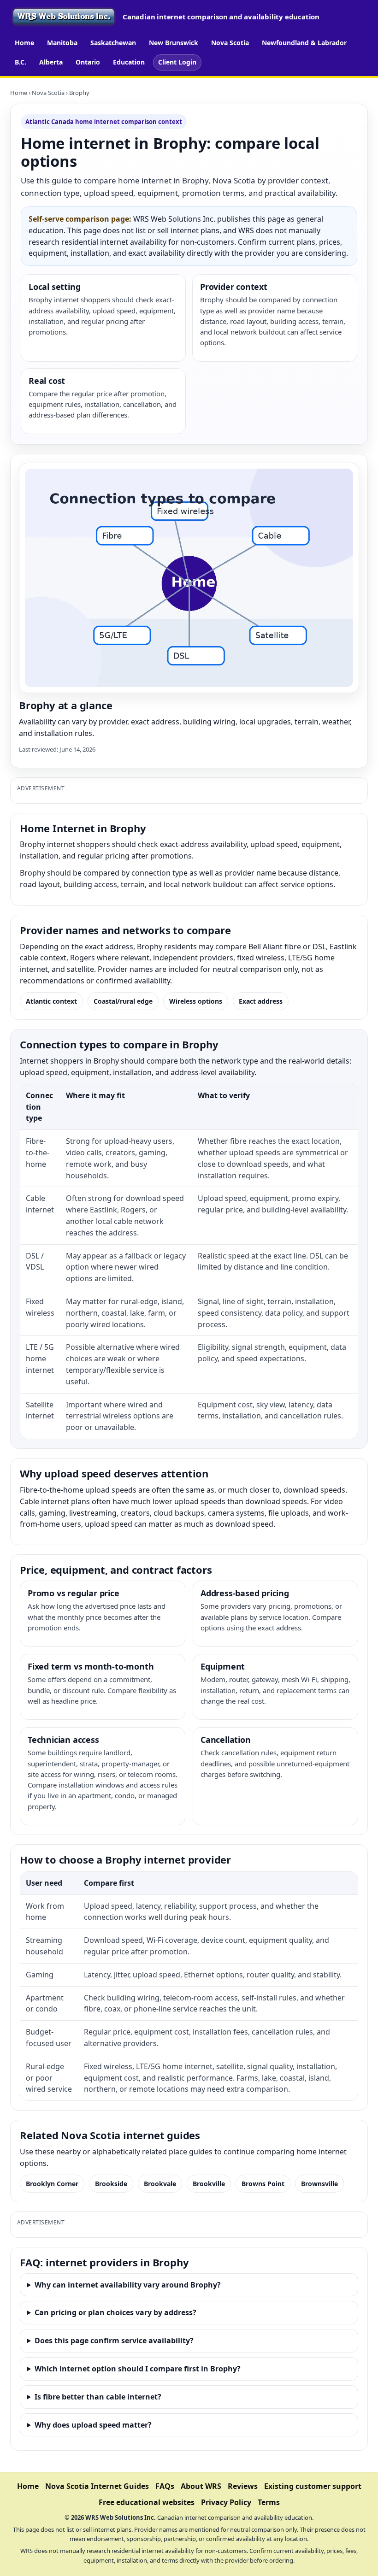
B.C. (21, 62)
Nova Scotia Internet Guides (97, 2486)
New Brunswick (174, 43)
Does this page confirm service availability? (114, 2341)
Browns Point (263, 2184)
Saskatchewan (113, 43)
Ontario (88, 62)
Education (129, 62)
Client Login (177, 62)
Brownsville (319, 2184)
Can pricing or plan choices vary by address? (115, 2312)
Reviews (243, 2486)
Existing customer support (313, 2486)
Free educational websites (147, 2502)
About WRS (201, 2486)
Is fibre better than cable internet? (98, 2397)
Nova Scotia (230, 43)
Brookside (111, 2184)
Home (24, 43)
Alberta (51, 62)
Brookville (209, 2184)
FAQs (165, 2486)
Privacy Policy (226, 2502)
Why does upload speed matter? (93, 2425)
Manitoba (62, 43)
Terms (269, 2502)
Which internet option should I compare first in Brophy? (138, 2369)
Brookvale (160, 2184)
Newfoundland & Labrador (304, 43)
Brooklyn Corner (52, 2184)
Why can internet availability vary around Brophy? (128, 2285)
